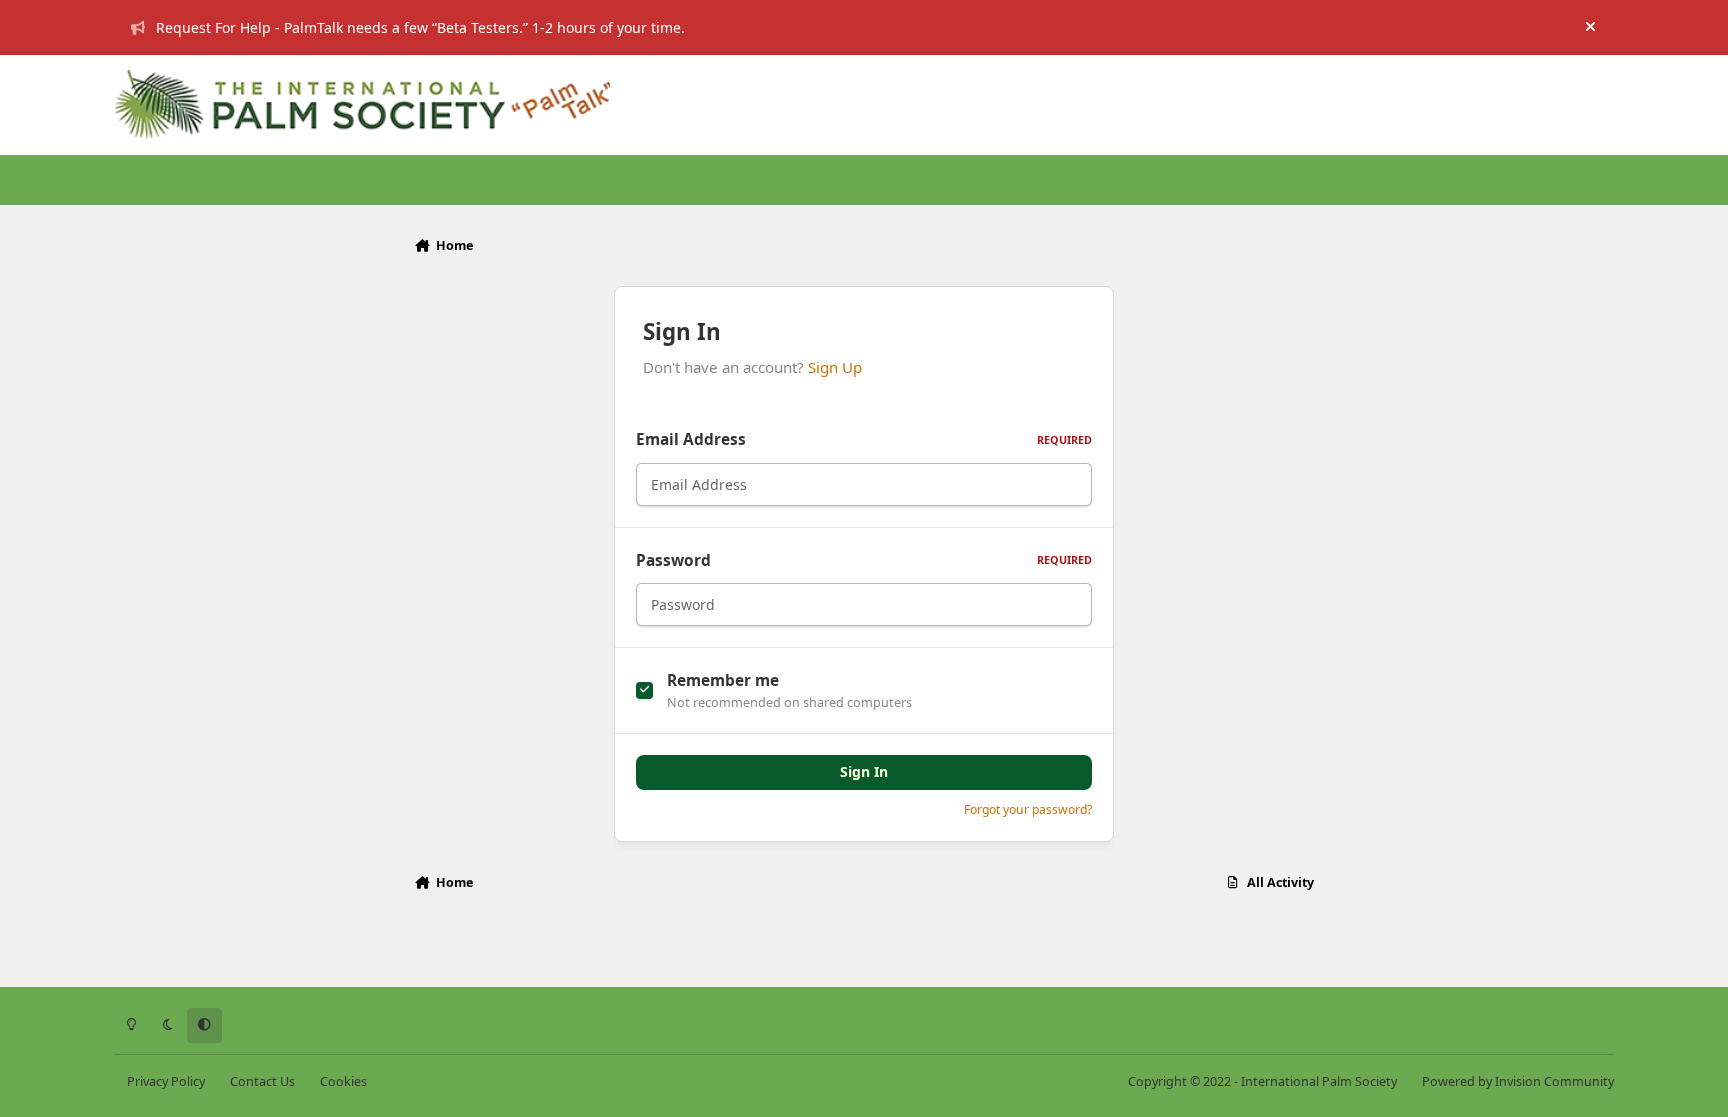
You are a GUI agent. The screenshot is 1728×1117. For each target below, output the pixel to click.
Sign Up (835, 367)
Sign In (864, 771)
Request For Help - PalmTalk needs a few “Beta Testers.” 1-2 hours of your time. (420, 27)
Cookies (343, 1081)
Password (864, 560)
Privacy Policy (166, 1081)
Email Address (864, 439)
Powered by (1518, 1081)
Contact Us (262, 1081)
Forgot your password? (1028, 809)
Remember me (723, 680)
